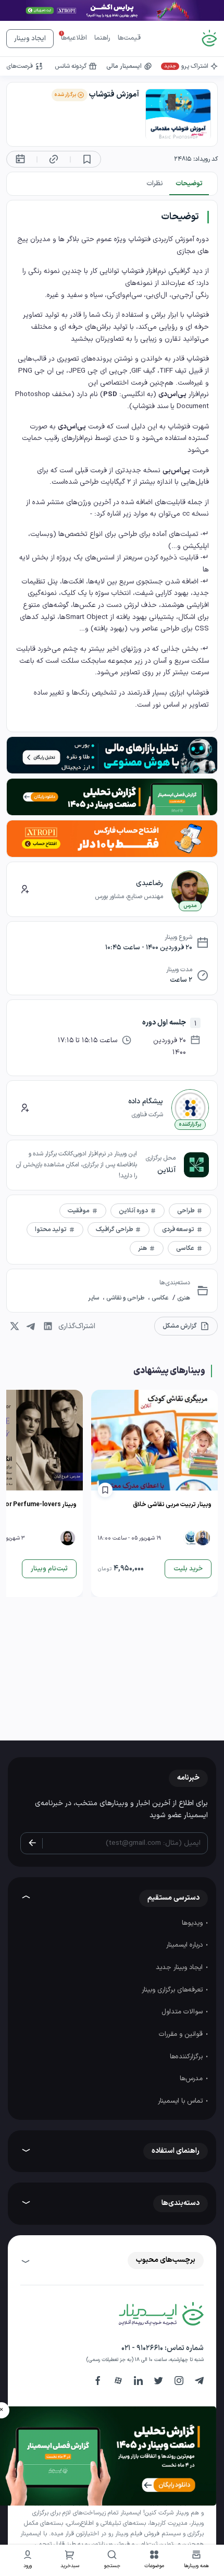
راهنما (102, 38)
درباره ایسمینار (185, 1945)
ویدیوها (193, 1923)
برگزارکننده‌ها (187, 2057)
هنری (183, 1298)
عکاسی (159, 1298)
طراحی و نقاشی (125, 1298)
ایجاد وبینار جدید (180, 1967)
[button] (154, 2561)
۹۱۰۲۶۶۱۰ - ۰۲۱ (142, 2348)
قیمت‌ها (129, 38)
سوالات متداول (183, 2012)
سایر (94, 1298)
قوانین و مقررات (182, 2034)
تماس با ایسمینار (181, 2101)
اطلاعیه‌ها (74, 38)
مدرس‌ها (192, 2079)
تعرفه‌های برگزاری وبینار (173, 1990)
